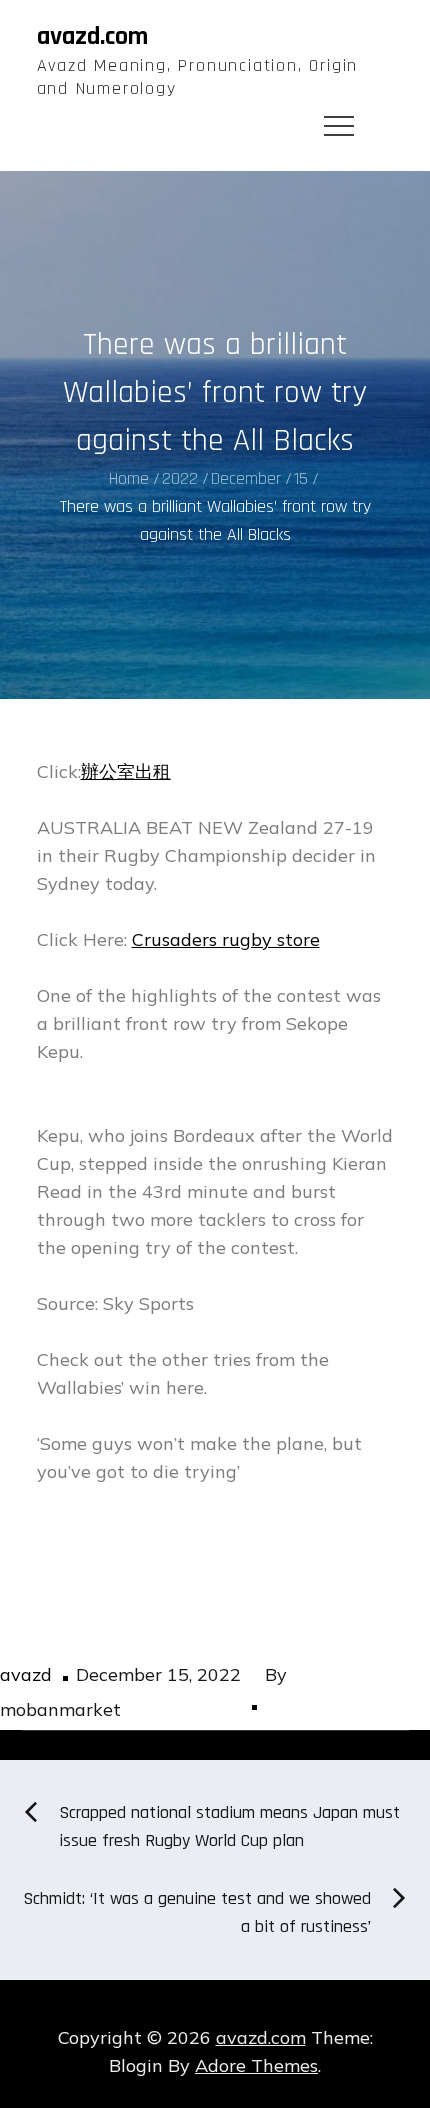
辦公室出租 (126, 771)
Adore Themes (256, 2065)
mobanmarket (60, 1709)
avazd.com (92, 36)
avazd (26, 1674)
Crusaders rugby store (226, 939)
